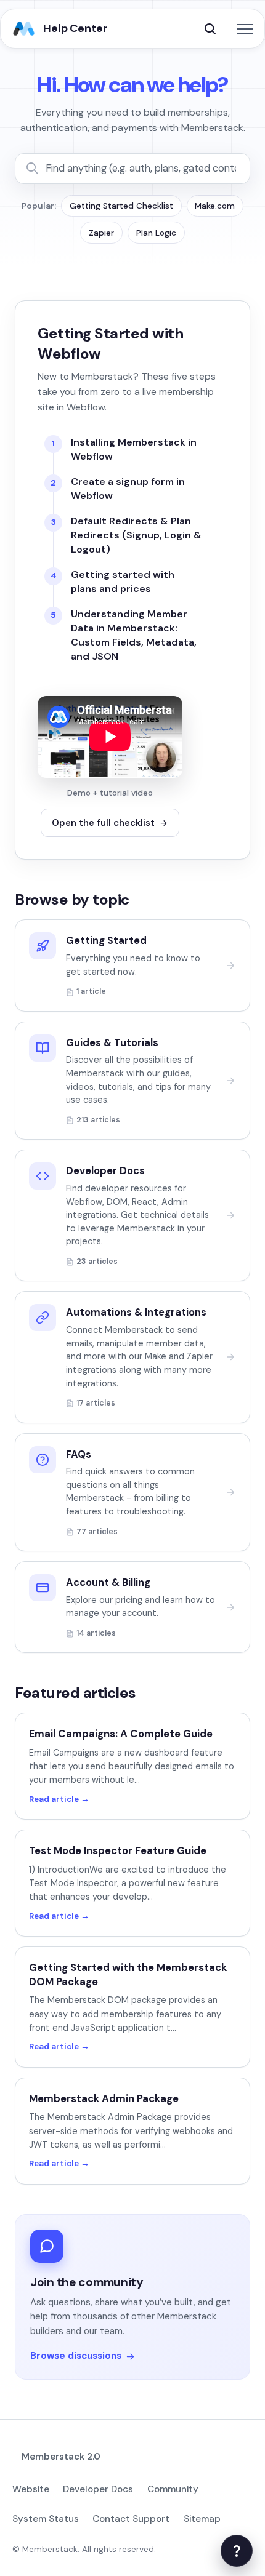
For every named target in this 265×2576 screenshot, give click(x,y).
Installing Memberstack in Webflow (134, 449)
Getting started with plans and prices (123, 582)
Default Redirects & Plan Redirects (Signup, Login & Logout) (136, 535)
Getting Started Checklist (121, 206)
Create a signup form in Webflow (128, 489)
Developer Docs (98, 2489)
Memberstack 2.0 (61, 2457)
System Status (46, 2519)
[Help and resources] (237, 2551)
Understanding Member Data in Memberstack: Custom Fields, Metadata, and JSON (134, 635)
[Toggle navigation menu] (245, 29)
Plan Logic (156, 233)
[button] (210, 29)
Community (173, 2489)
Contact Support (131, 2519)
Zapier (101, 233)
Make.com (215, 206)
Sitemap (202, 2519)
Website (31, 2489)
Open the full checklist (103, 823)
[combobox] (142, 169)
